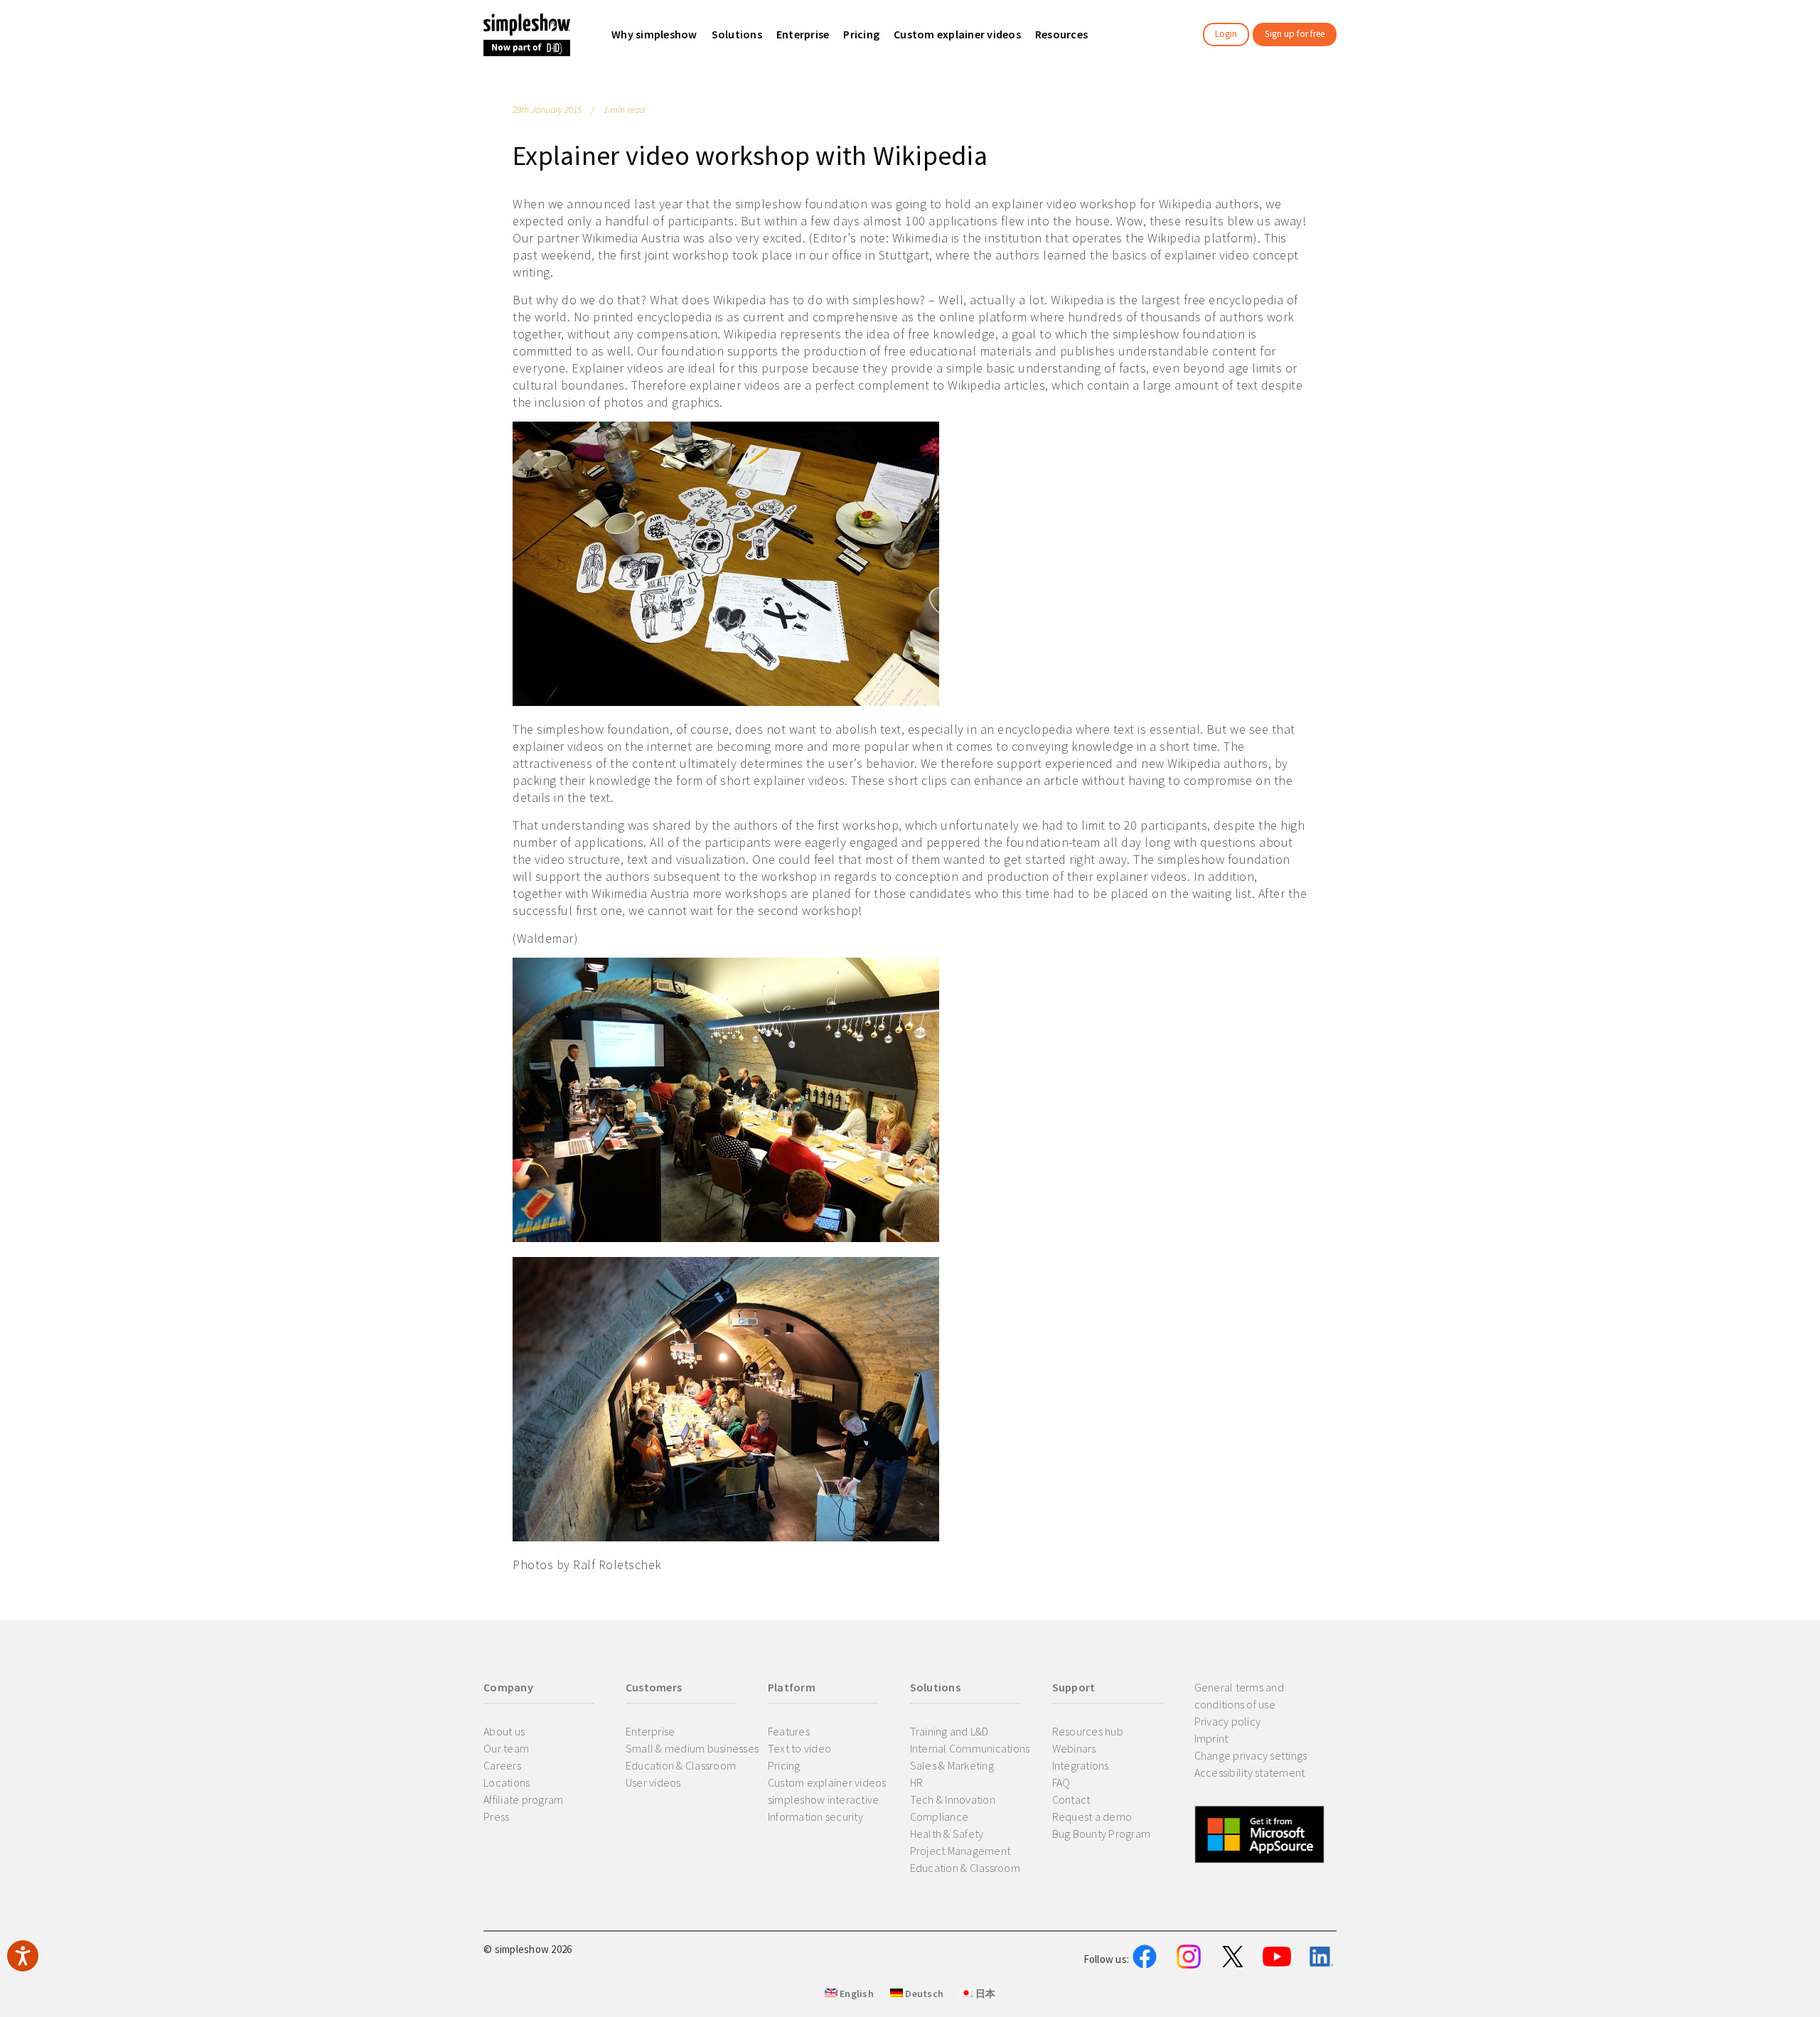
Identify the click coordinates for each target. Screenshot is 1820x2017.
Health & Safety (947, 1834)
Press (496, 1817)
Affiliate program (523, 1799)
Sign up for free (1295, 34)
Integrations (1081, 1765)
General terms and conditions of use (1239, 1696)
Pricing (784, 1765)
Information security (815, 1817)
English (856, 1994)
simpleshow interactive (824, 1799)
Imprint (1211, 1738)
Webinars (1074, 1748)
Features (789, 1731)
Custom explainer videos (827, 1782)
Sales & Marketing (952, 1765)
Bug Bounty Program (1102, 1834)
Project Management (960, 1851)
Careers (502, 1765)
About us (504, 1731)
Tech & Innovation (953, 1799)
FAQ (1061, 1782)
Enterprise (651, 1731)
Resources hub (1088, 1731)
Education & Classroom (681, 1765)
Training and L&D (949, 1731)
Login (1226, 34)
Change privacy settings (1251, 1755)
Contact (1071, 1799)
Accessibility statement (1250, 1772)
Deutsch (923, 1994)
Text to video (799, 1748)
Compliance (940, 1817)
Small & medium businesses (692, 1748)
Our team (506, 1748)
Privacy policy (1228, 1721)
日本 (984, 1994)
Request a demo (1092, 1817)
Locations (507, 1782)
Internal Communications (970, 1748)
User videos (653, 1782)
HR (917, 1782)
